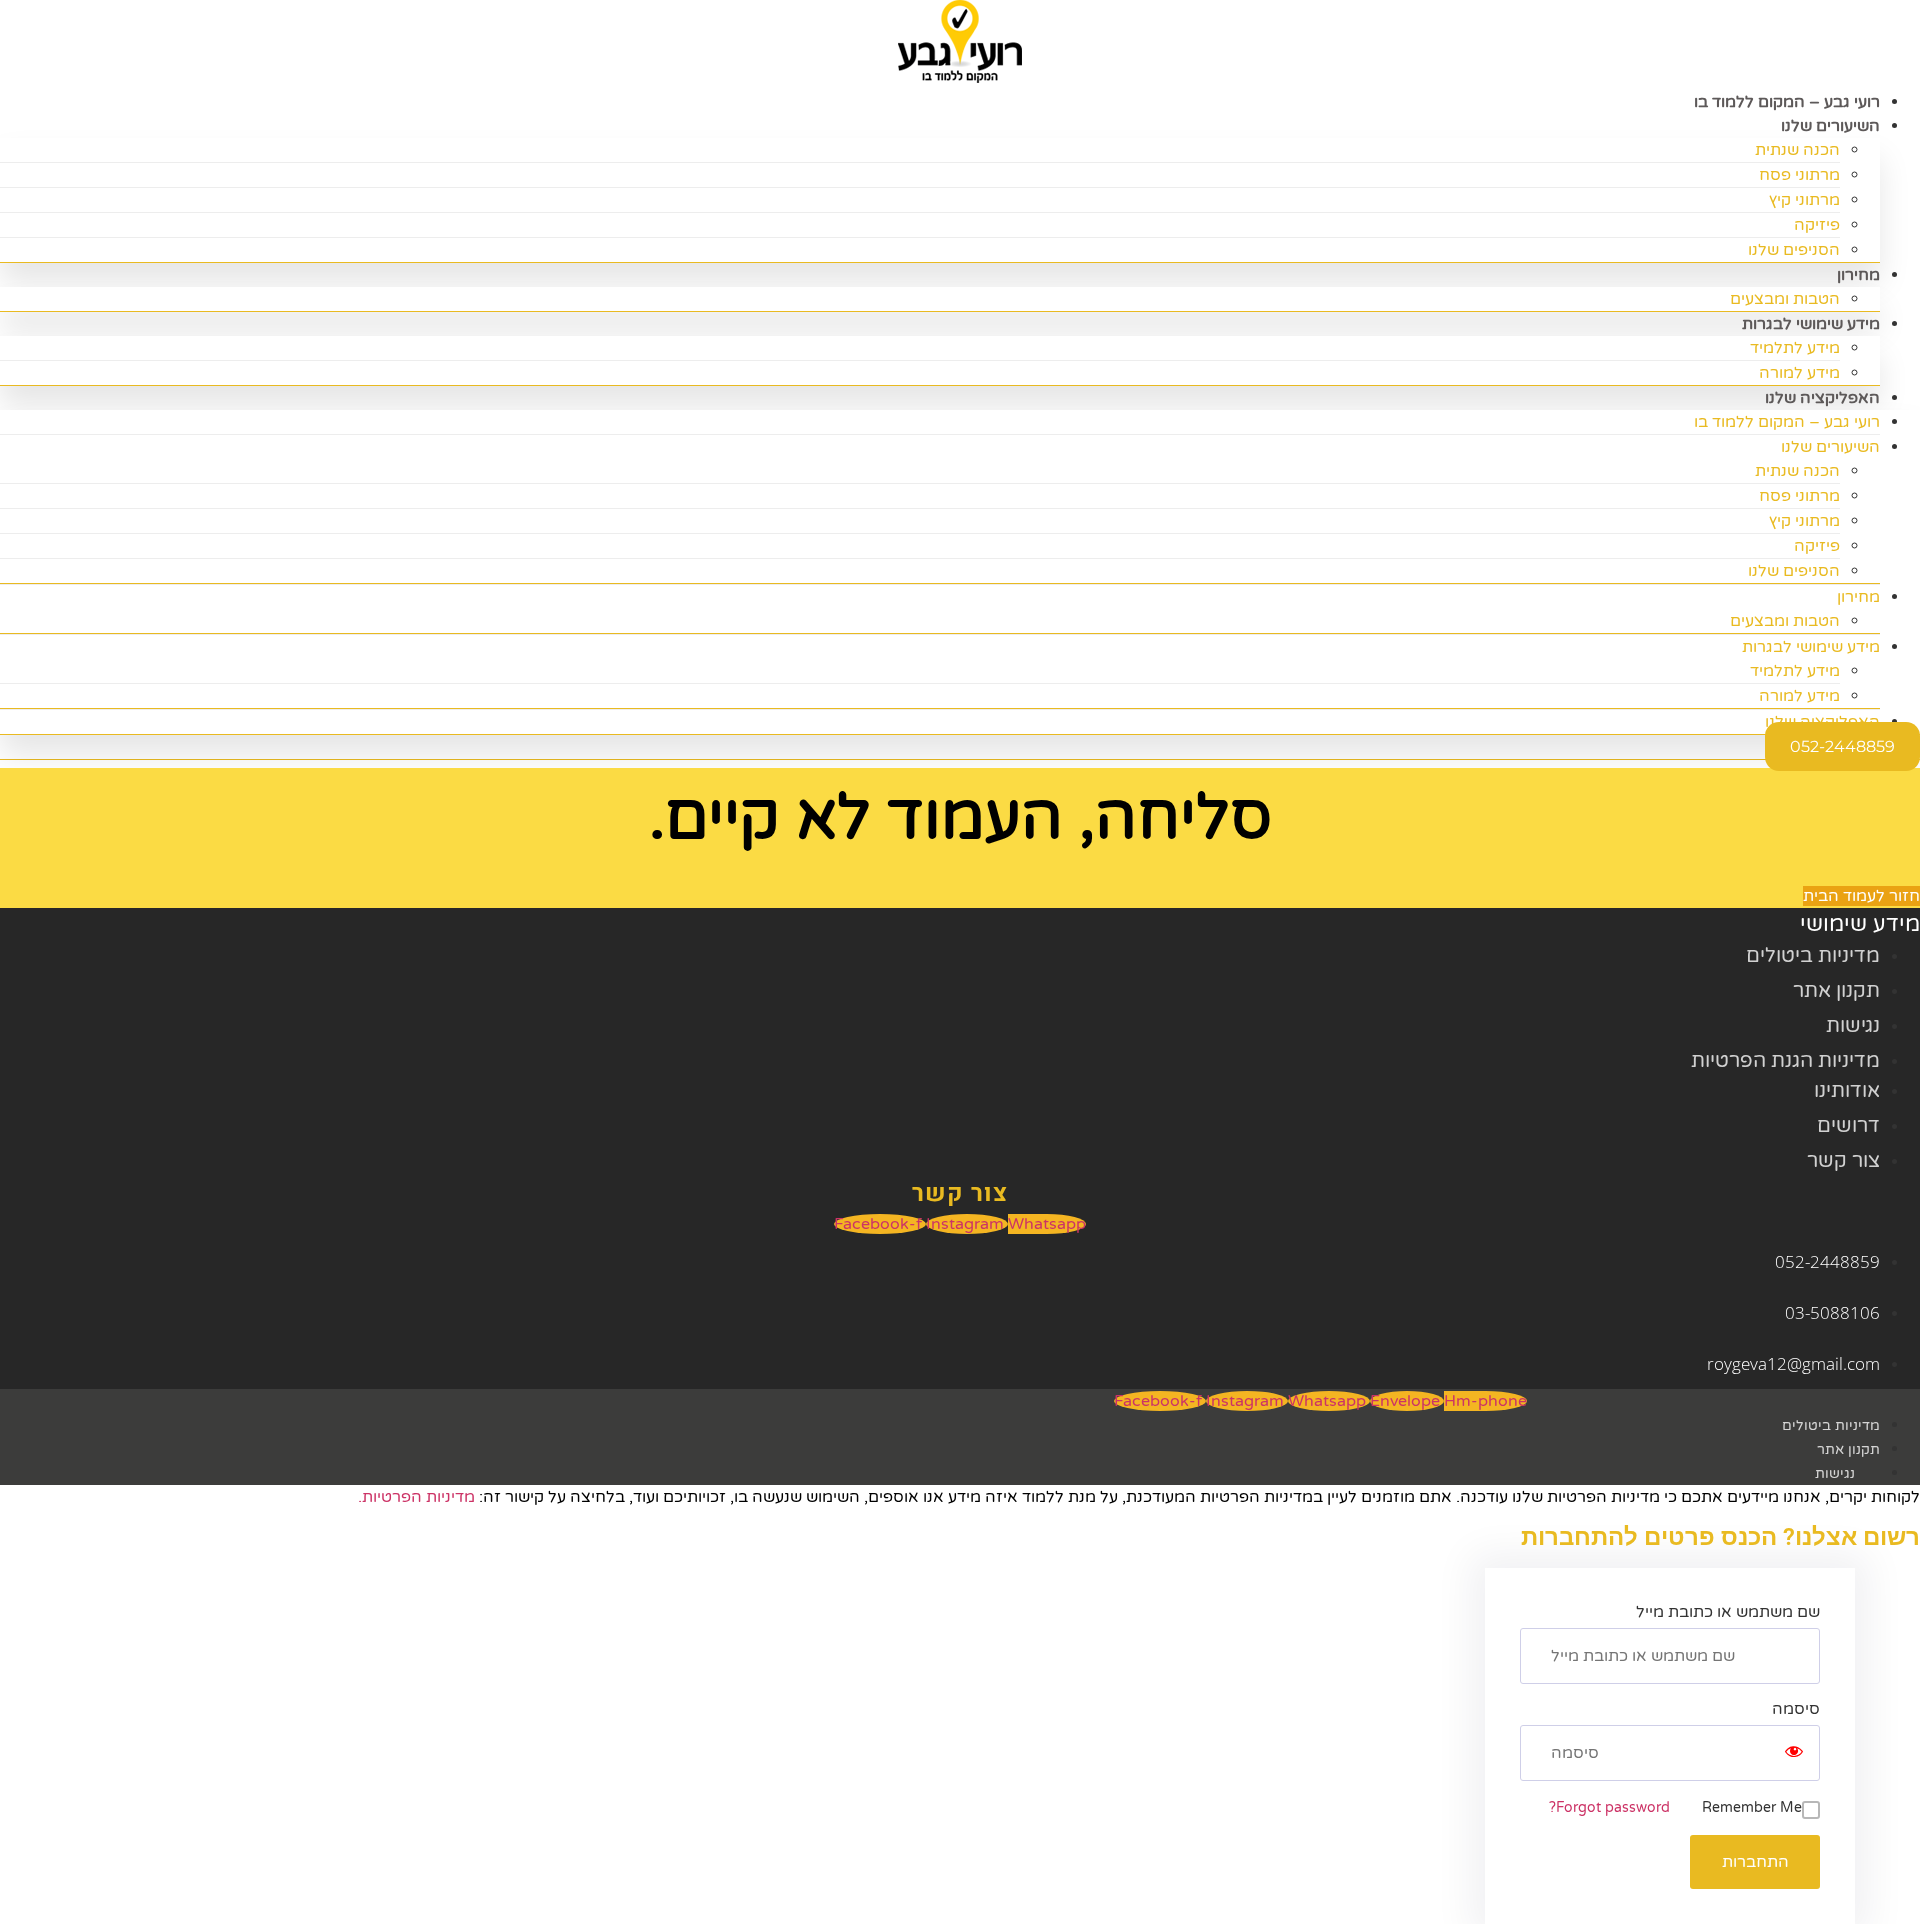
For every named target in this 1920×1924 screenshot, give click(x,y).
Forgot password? (1609, 1807)
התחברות (1755, 1862)
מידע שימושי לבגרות (1811, 324)
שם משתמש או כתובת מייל (1728, 1612)
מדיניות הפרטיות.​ (416, 1497)
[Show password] (1794, 1753)
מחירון (1858, 275)
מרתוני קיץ (1804, 200)
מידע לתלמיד (1795, 348)
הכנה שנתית (1797, 150)
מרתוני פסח (1799, 175)
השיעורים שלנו (1830, 126)
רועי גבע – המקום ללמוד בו (1787, 422)
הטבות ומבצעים (1785, 621)
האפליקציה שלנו (1822, 398)
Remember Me (1752, 1807)
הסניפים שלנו (1794, 250)
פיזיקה (1817, 225)
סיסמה (1796, 1709)
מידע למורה (1799, 696)
